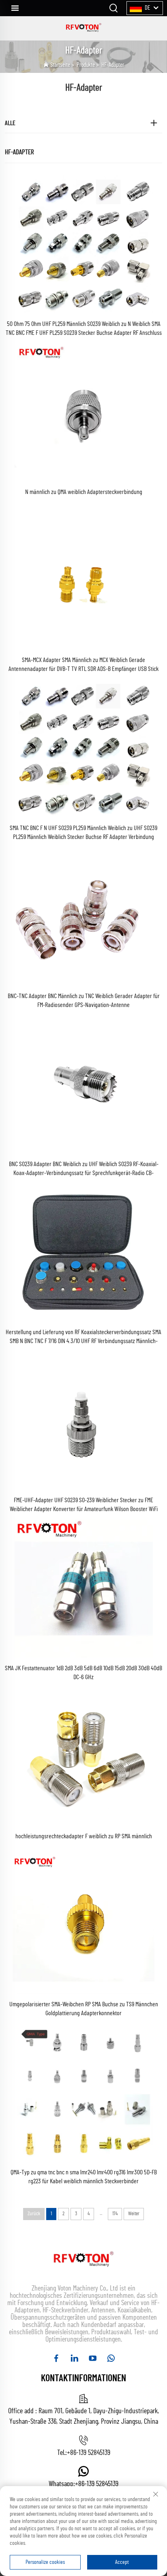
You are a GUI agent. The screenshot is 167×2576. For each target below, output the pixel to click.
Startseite (60, 65)
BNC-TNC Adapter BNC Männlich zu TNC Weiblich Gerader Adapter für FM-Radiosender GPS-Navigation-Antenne (84, 1001)
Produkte (86, 65)
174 (115, 2214)
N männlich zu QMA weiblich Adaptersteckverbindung (84, 492)
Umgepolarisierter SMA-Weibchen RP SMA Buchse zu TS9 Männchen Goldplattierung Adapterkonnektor (84, 2009)
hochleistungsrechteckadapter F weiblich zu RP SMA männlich (84, 1836)
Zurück (34, 2214)
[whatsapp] (111, 2358)
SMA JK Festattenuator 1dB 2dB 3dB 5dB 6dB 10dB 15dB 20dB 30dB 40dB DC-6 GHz (83, 1673)
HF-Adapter (113, 65)
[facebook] (56, 2358)
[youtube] (93, 2358)
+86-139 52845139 (89, 2453)
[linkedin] (74, 2358)
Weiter (134, 2214)
